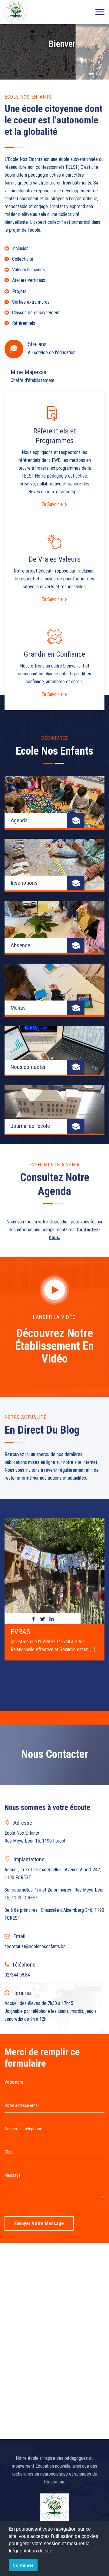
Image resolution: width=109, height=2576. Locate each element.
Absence (20, 945)
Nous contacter (28, 1067)
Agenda (19, 820)
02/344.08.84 (17, 1975)
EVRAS (20, 1632)
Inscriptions (24, 883)
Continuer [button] (23, 2565)
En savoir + (52, 504)
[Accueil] (16, 12)
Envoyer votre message (39, 2223)
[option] (54, 1587)
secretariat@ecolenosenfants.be (35, 1946)
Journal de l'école (30, 1126)
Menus (18, 1008)
